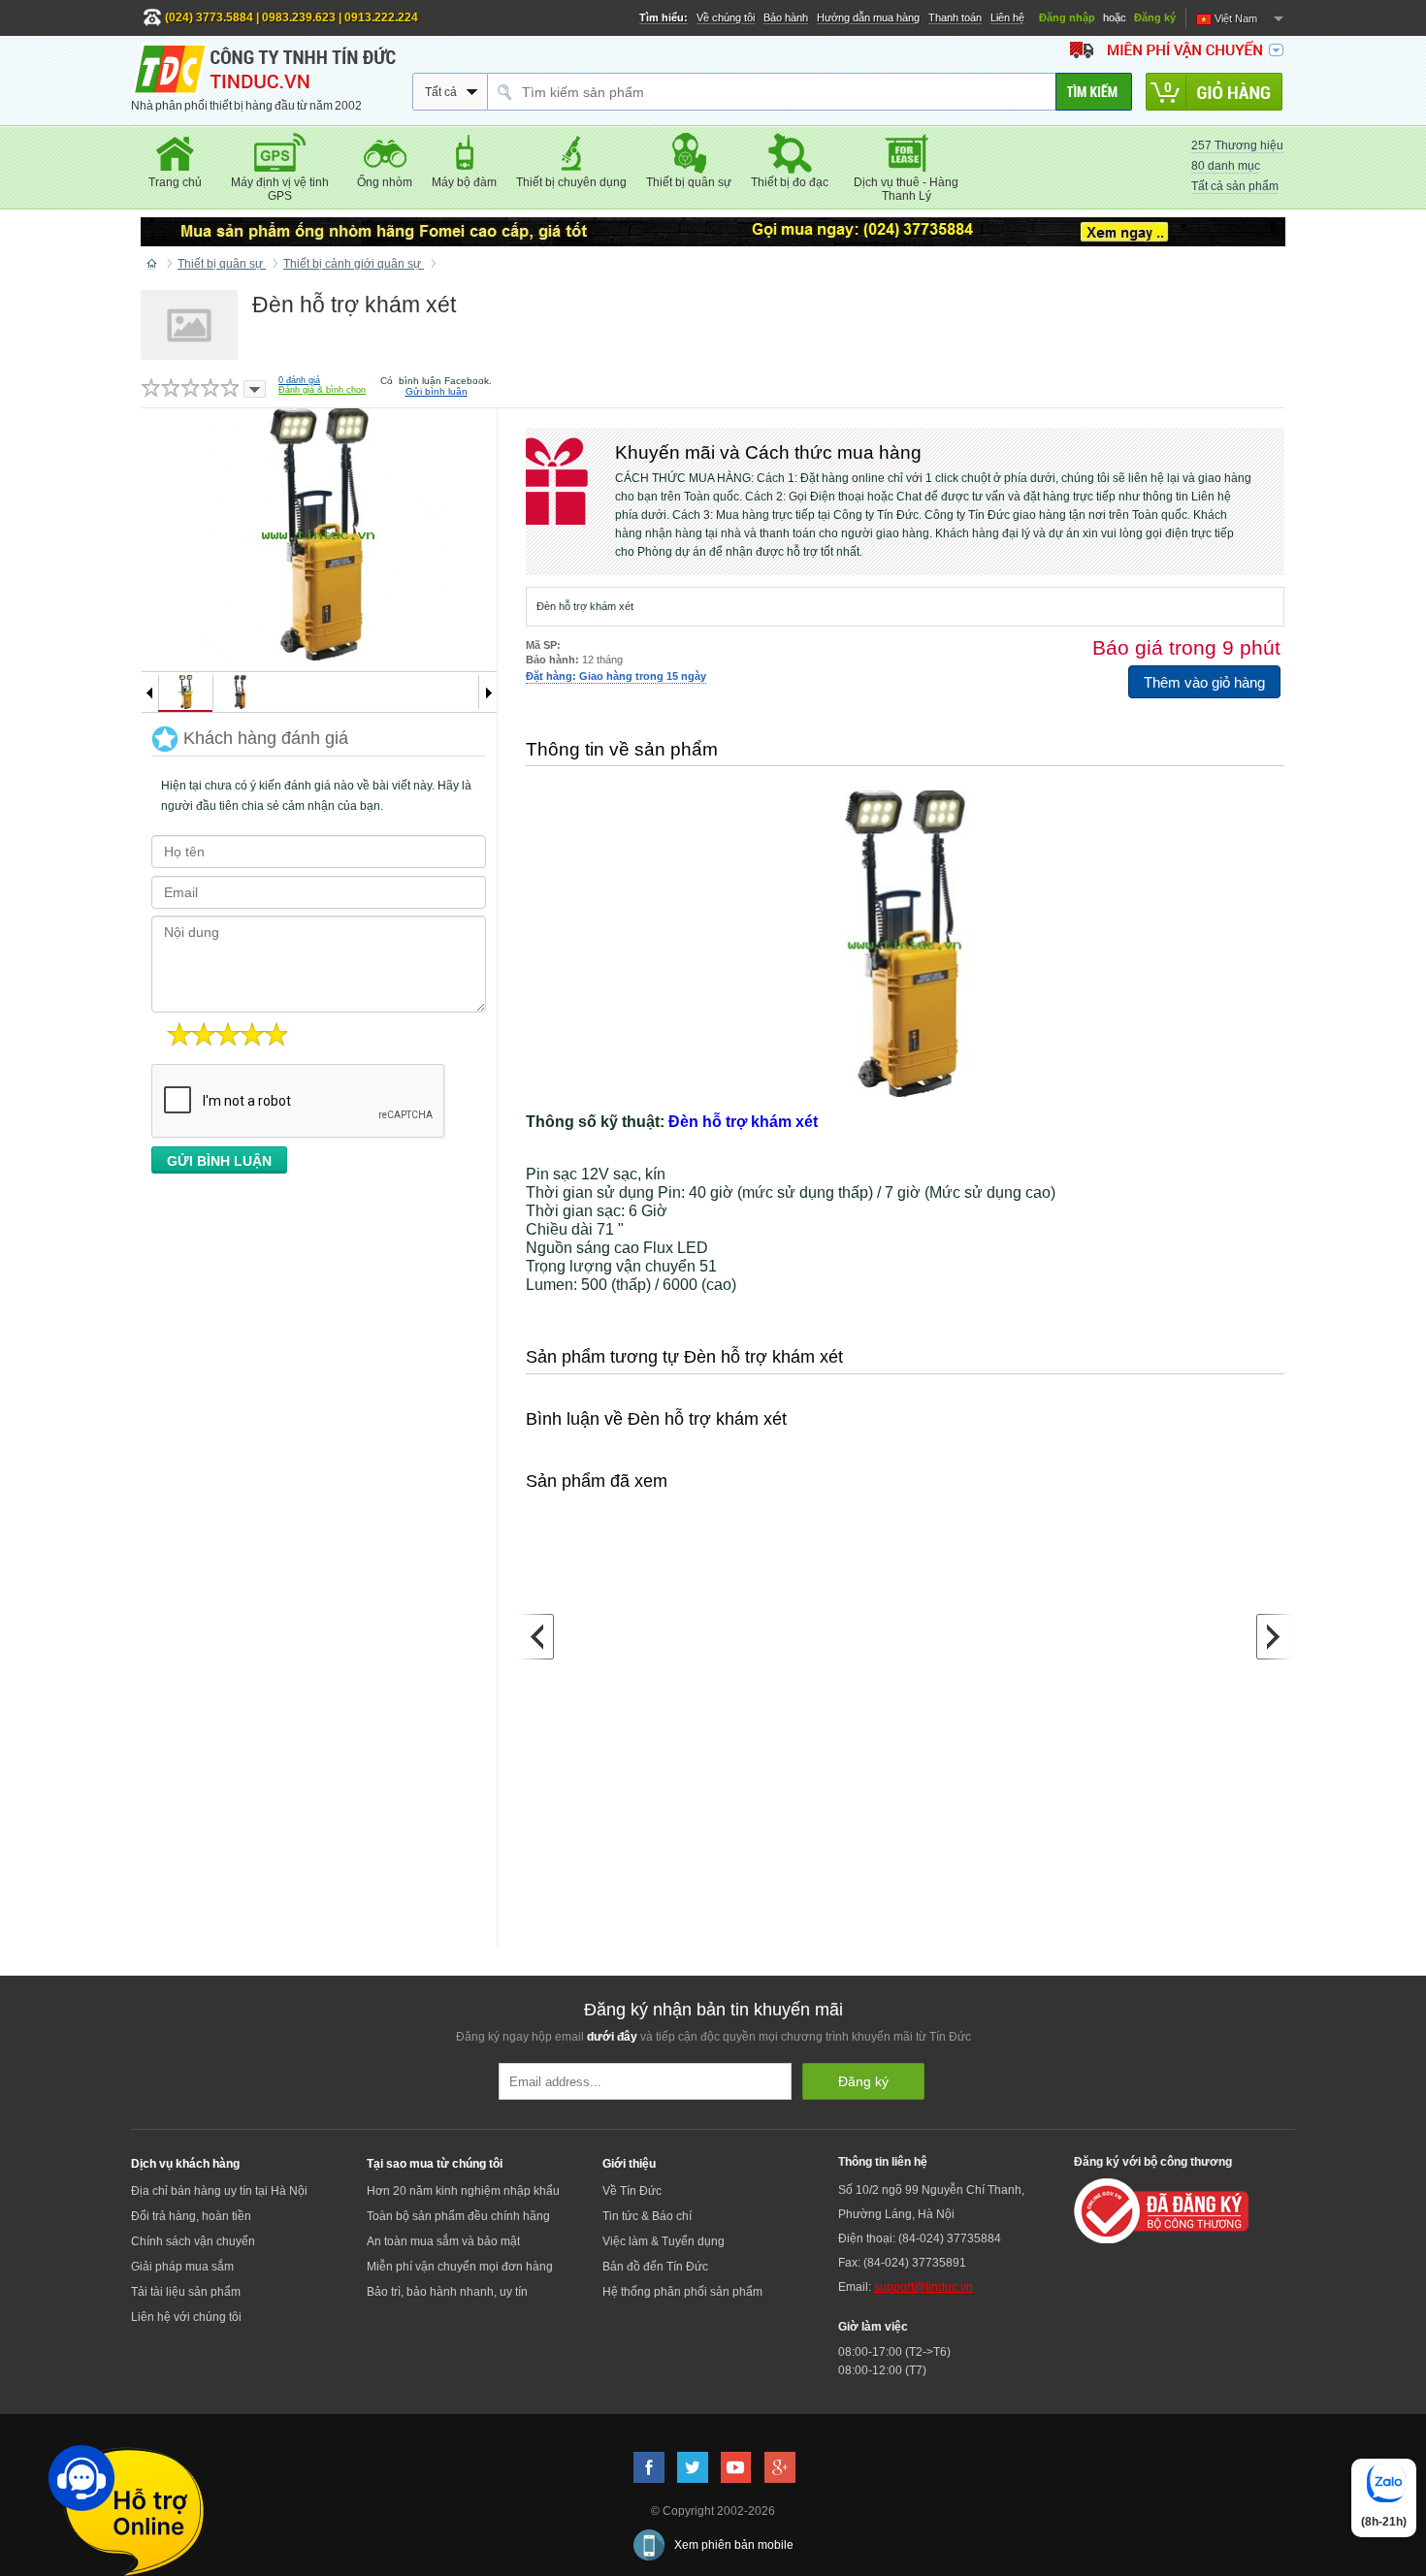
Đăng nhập (1067, 17)
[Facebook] (649, 2467)
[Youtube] (736, 2467)
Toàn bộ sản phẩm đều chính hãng (458, 2216)
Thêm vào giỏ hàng (1204, 682)
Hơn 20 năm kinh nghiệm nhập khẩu (463, 2191)
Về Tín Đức (632, 2191)
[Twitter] (693, 2467)
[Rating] (255, 389)
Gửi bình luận (437, 391)
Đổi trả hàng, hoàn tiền (191, 2216)
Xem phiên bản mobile (734, 2545)
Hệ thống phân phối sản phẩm (682, 2292)
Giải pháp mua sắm (182, 2267)
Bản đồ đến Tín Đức (655, 2267)
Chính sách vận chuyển (193, 2241)
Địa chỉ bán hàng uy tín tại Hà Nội (219, 2191)
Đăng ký (1155, 17)
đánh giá (299, 380)
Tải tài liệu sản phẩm (186, 2292)
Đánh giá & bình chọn (322, 390)
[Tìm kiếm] (1094, 92)
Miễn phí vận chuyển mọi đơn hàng (460, 2267)
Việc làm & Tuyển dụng (664, 2241)
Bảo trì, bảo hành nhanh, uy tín (447, 2292)
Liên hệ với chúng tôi (186, 2317)
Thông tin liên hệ (883, 2162)
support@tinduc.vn (924, 2287)
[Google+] (780, 2467)
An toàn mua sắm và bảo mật (443, 2241)
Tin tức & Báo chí (647, 2216)
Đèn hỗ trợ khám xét (743, 1122)
